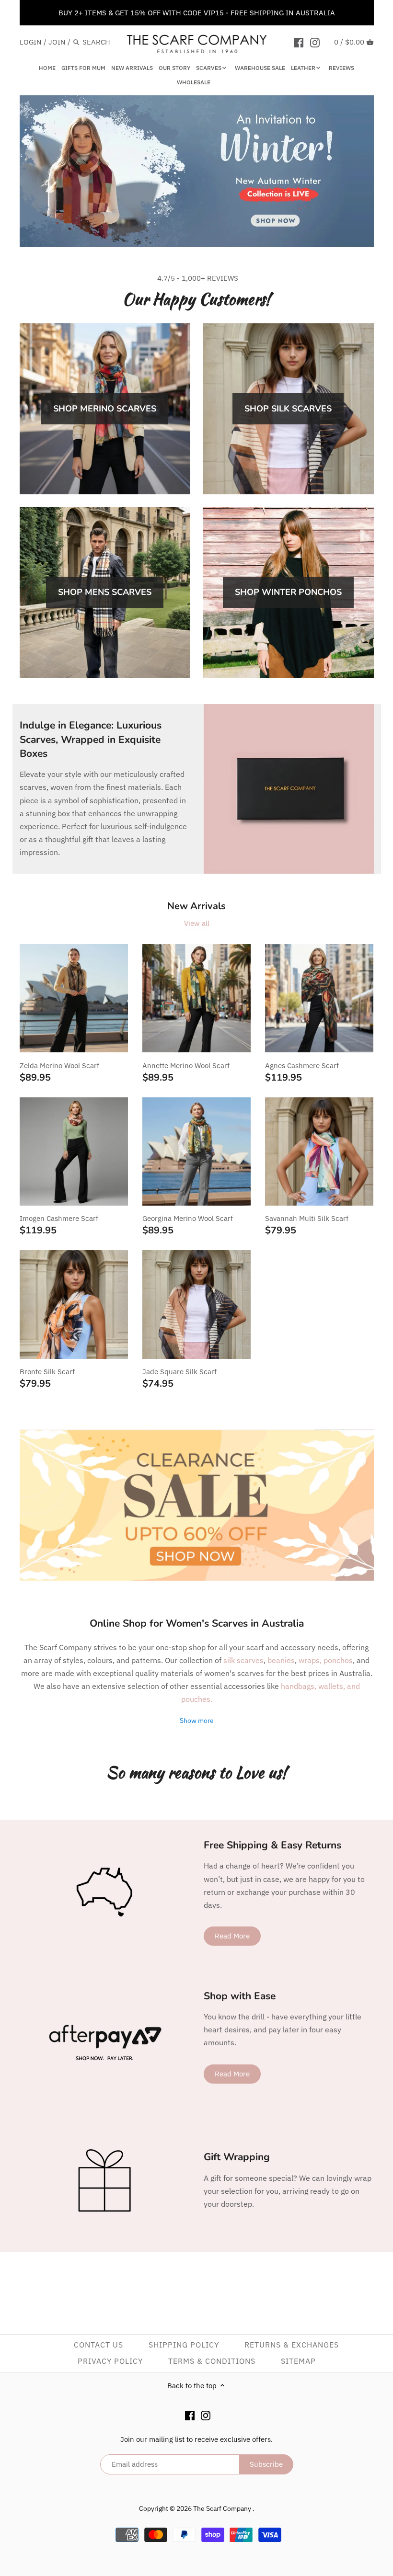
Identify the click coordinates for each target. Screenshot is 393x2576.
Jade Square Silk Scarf (179, 1372)
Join (57, 42)
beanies (281, 1660)
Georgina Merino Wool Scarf (188, 1218)
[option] (197, 171)
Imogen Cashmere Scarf (59, 1218)
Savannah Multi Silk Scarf (307, 1218)
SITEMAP (298, 2361)
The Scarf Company (223, 2508)
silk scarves (243, 1660)
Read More (232, 1936)
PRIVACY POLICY (110, 2361)
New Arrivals (196, 906)
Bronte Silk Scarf (47, 1372)
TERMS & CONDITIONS (212, 2361)
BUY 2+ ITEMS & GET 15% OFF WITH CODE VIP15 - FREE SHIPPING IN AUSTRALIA (197, 13)
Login (31, 42)
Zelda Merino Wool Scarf (59, 1066)
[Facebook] (299, 42)
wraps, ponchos (326, 1660)
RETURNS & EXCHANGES (292, 2345)
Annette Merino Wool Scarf (186, 1066)
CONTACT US (98, 2345)
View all (197, 923)
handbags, (300, 1686)
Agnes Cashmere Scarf (302, 1066)
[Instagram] (315, 42)
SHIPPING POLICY (184, 2345)
